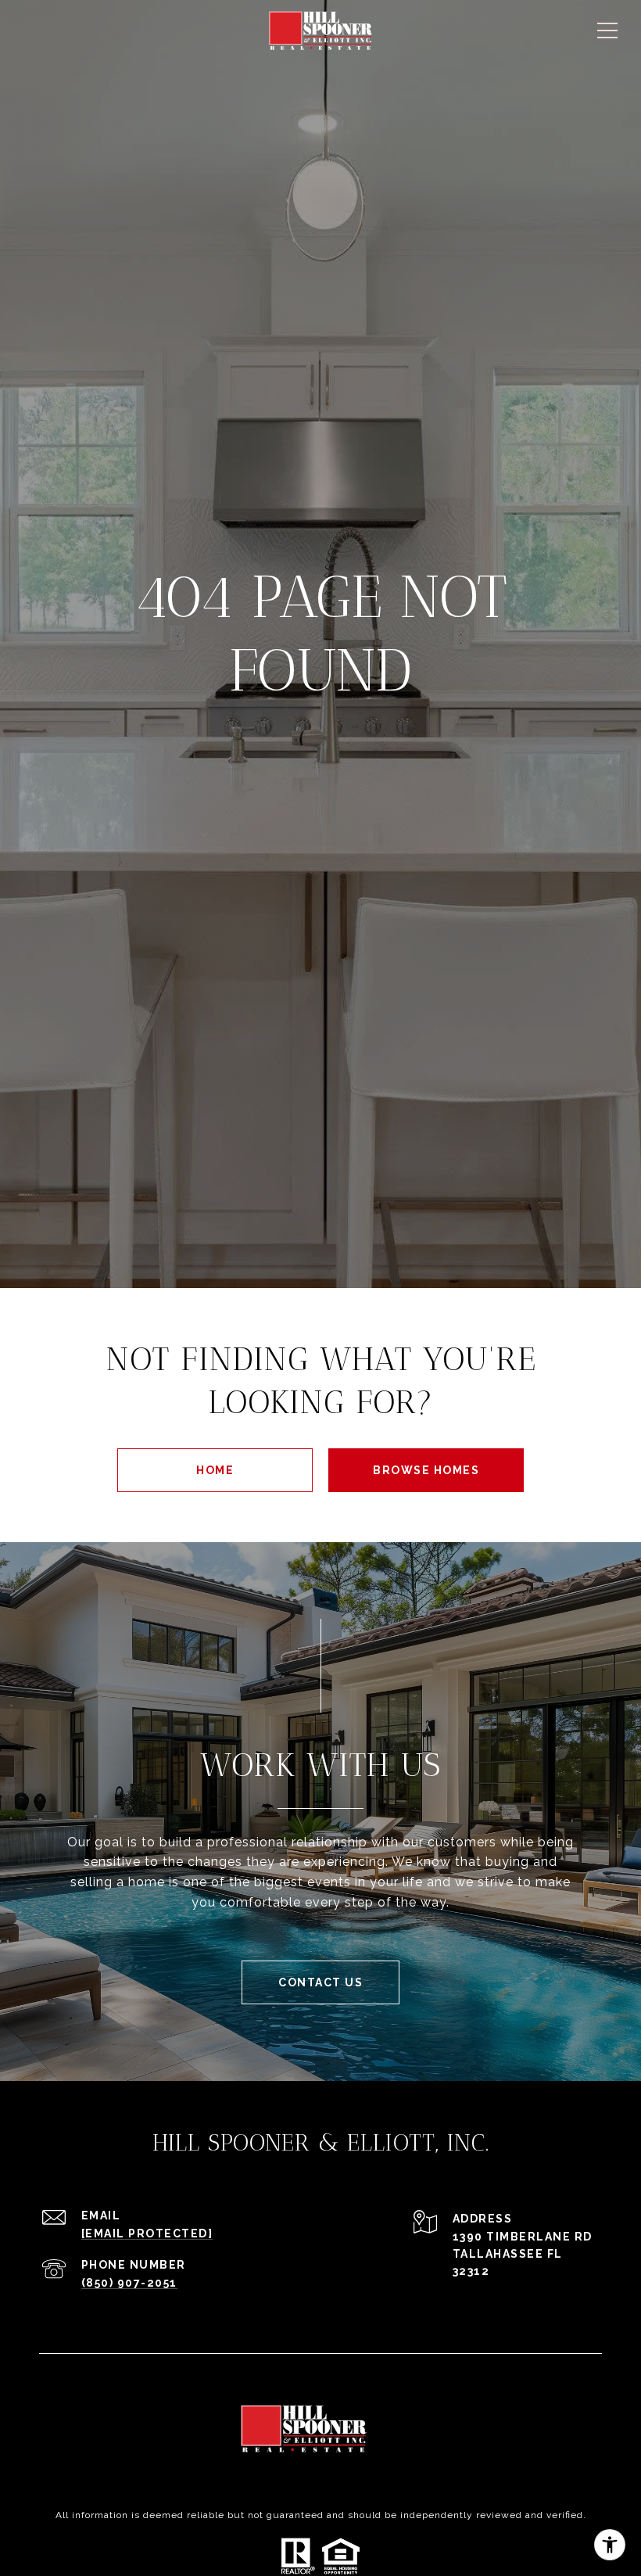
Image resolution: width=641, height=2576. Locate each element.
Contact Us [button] (320, 1982)
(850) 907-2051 (129, 2283)
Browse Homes (426, 1470)
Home (215, 1470)
